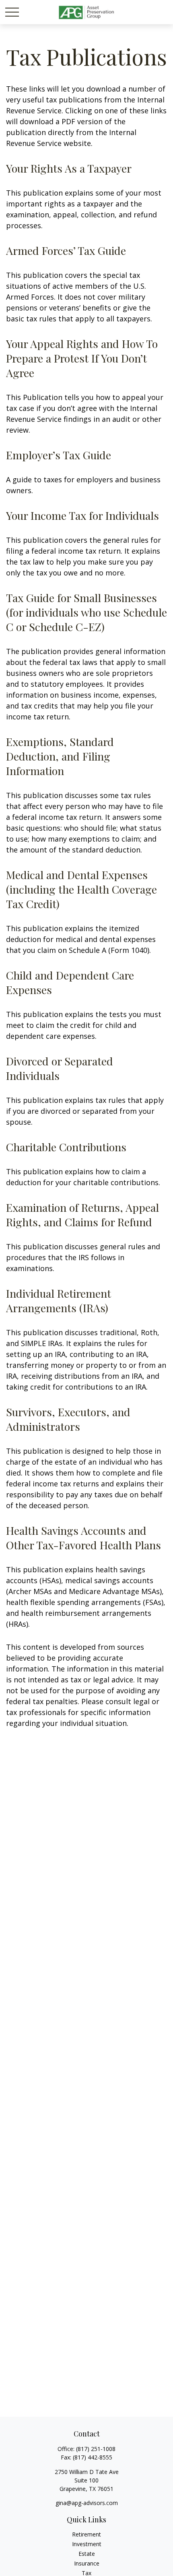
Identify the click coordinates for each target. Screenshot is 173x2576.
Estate (87, 2554)
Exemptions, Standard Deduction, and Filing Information (60, 756)
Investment (87, 2544)
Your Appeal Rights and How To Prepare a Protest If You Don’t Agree (82, 358)
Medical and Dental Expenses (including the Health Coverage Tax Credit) (81, 889)
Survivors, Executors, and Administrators (68, 1419)
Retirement (86, 2534)
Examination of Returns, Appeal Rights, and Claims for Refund (82, 1215)
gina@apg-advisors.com (87, 2503)
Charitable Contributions (66, 1147)
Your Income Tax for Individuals (82, 515)
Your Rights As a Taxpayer (69, 168)
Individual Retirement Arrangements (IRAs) (59, 1301)
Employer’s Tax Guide (59, 455)
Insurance (87, 2563)
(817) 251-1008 (96, 2449)
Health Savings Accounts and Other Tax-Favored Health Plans (83, 1538)
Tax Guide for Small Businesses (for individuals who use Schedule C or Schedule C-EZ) (86, 612)
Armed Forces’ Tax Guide (66, 250)
